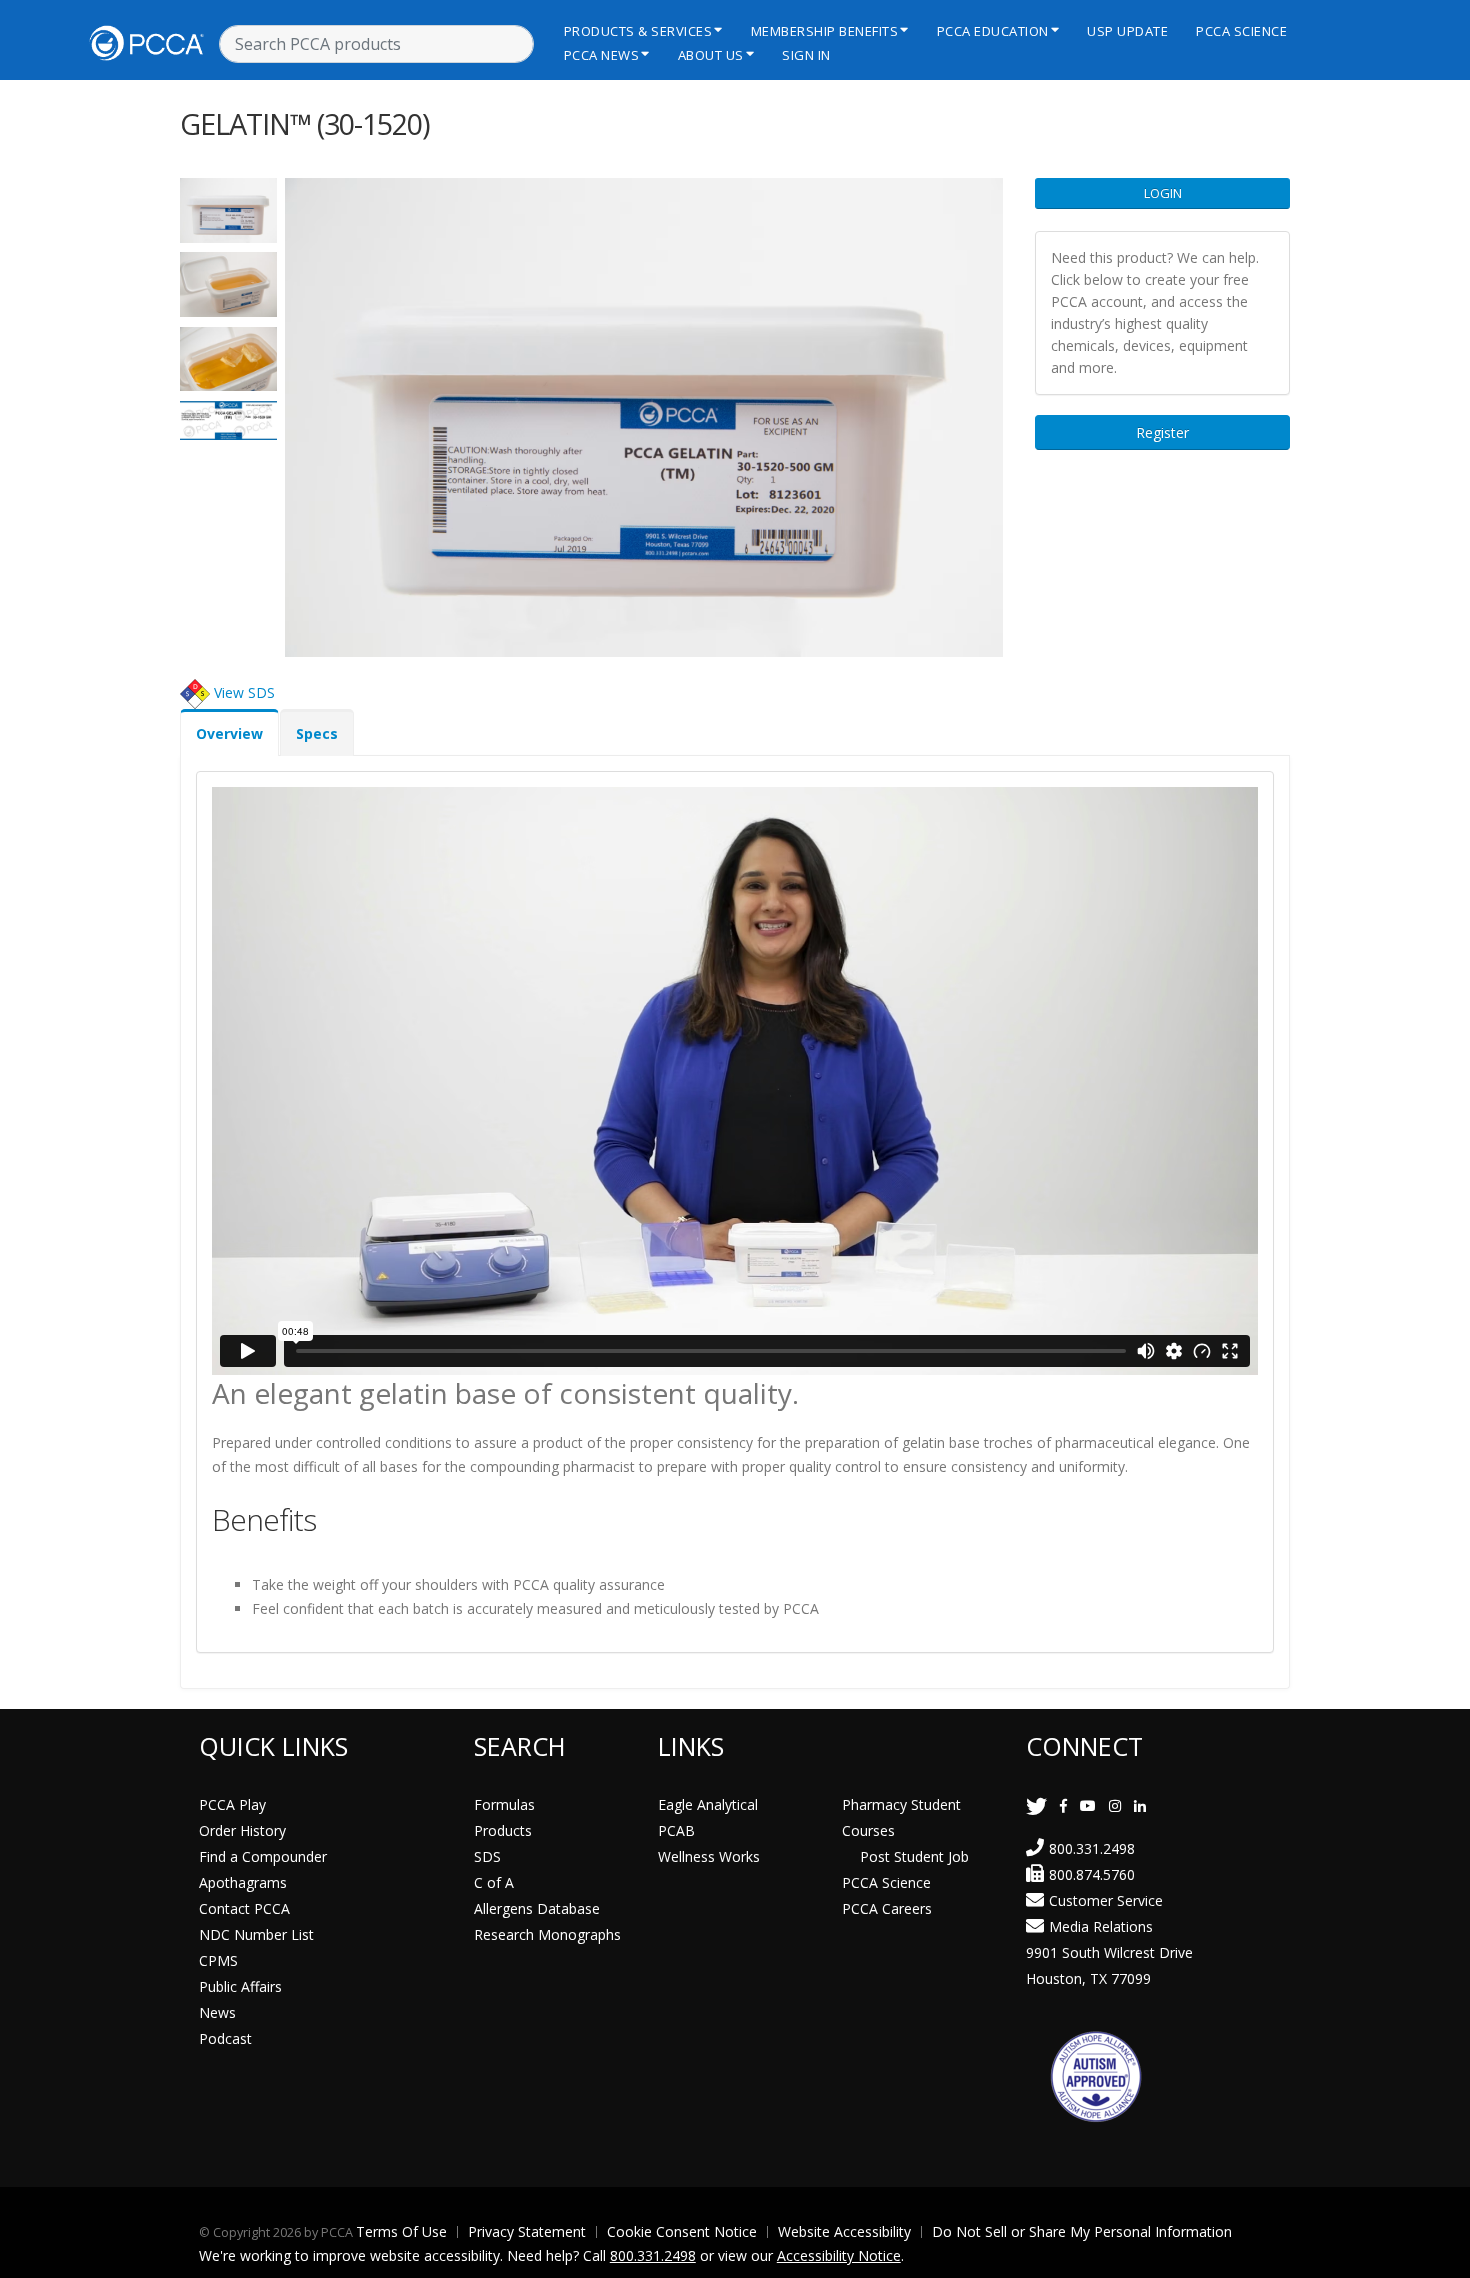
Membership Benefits (825, 31)
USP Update (1127, 31)
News (217, 2012)
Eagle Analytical (708, 1804)
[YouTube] (1088, 1805)
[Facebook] (1063, 1805)
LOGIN (1163, 193)
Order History (242, 1830)
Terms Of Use (401, 2231)
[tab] (229, 732)
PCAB (676, 1830)
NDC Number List (256, 1934)
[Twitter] (1036, 1805)
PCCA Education (993, 31)
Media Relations (1101, 1926)
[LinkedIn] (1140, 1805)
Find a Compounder (263, 1856)
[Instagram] (1115, 1805)
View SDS (244, 691)
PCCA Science (1241, 31)
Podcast (225, 2038)
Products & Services (638, 31)
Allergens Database (537, 1908)
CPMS (218, 1960)
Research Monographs (547, 1934)
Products (503, 1830)
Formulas (504, 1804)
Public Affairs (240, 1986)
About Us (711, 55)
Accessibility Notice (839, 2255)
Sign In (806, 55)
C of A (494, 1882)
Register (1162, 432)
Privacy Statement (527, 2231)
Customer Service (1106, 1900)
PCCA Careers (887, 1908)
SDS (487, 1856)
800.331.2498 (1092, 1848)
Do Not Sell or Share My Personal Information (1082, 2231)
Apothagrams (243, 1882)
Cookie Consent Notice (682, 2231)
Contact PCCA (244, 1908)
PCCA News (602, 55)
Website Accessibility (844, 2231)
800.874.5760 (1092, 1874)
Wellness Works (709, 1856)
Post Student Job (914, 1856)
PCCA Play (232, 1804)
